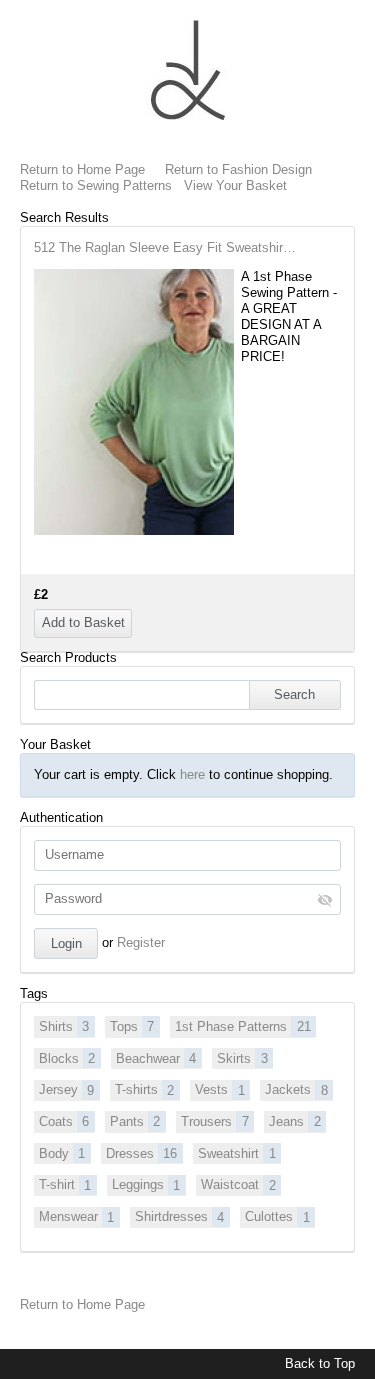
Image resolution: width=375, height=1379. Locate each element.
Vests (219, 1089)
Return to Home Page (82, 169)
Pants (135, 1121)
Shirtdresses (179, 1216)
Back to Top (320, 1363)
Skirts (242, 1058)
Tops (132, 1026)
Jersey (66, 1089)
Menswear (76, 1216)
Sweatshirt (236, 1153)
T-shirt (65, 1184)
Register (141, 942)
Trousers (214, 1121)
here (192, 774)
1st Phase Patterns (242, 1026)
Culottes (277, 1216)
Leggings (146, 1184)
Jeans (294, 1121)
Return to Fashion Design (238, 169)
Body (62, 1153)
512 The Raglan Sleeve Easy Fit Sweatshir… (165, 247)
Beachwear (156, 1058)
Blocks (67, 1058)
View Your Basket (235, 185)
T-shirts (144, 1089)
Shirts (64, 1026)
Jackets (296, 1089)
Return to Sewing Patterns (96, 185)
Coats (64, 1121)
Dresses (141, 1153)
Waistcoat (238, 1184)
